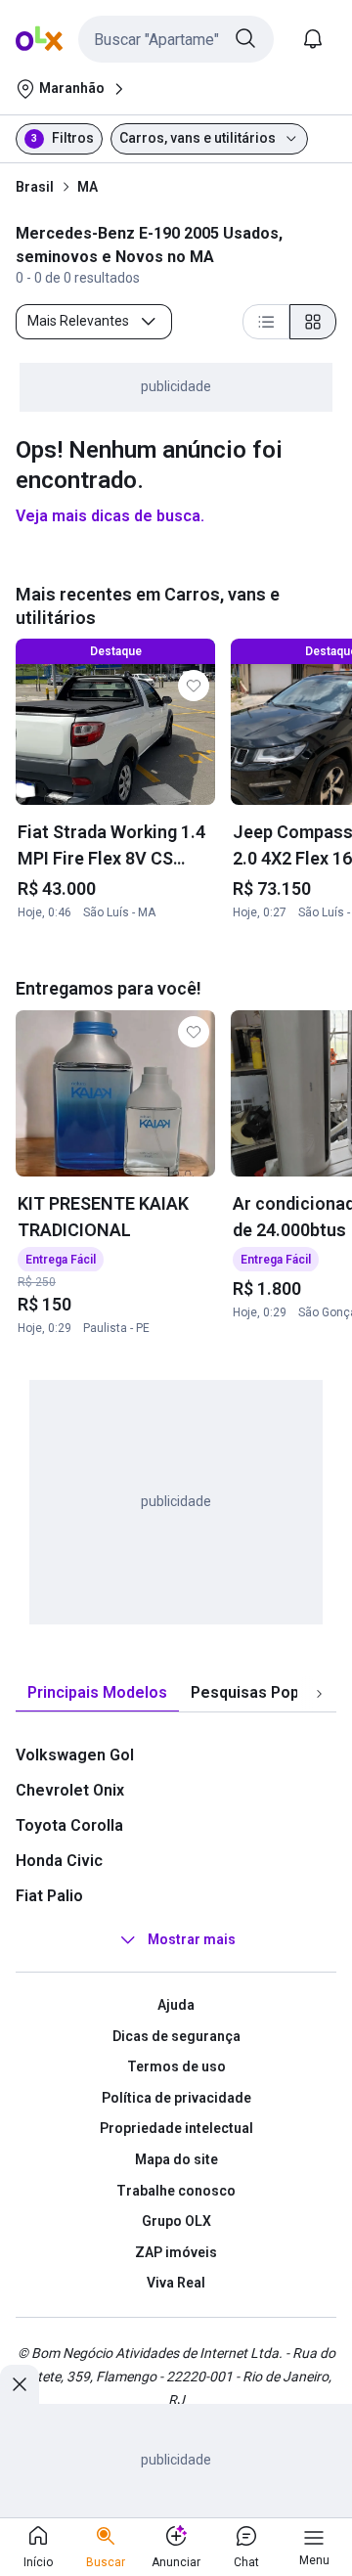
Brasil (35, 187)
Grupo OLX (176, 2221)
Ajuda (176, 2005)
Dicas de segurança (176, 2036)
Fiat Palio (49, 1896)
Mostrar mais (192, 1939)
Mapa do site (176, 2159)
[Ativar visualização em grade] (313, 322)
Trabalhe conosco (176, 2191)
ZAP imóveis (176, 2252)
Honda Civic (59, 1861)
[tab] (97, 1693)
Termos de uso (176, 2066)
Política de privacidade (176, 2098)
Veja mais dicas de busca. (110, 516)
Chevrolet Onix (70, 1790)
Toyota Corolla (69, 1825)
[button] (176, 39)
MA (88, 187)
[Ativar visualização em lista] (266, 322)
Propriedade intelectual (176, 2128)
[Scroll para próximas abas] (319, 1694)
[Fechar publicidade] (20, 2384)
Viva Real (176, 2283)
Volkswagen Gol (75, 1755)
